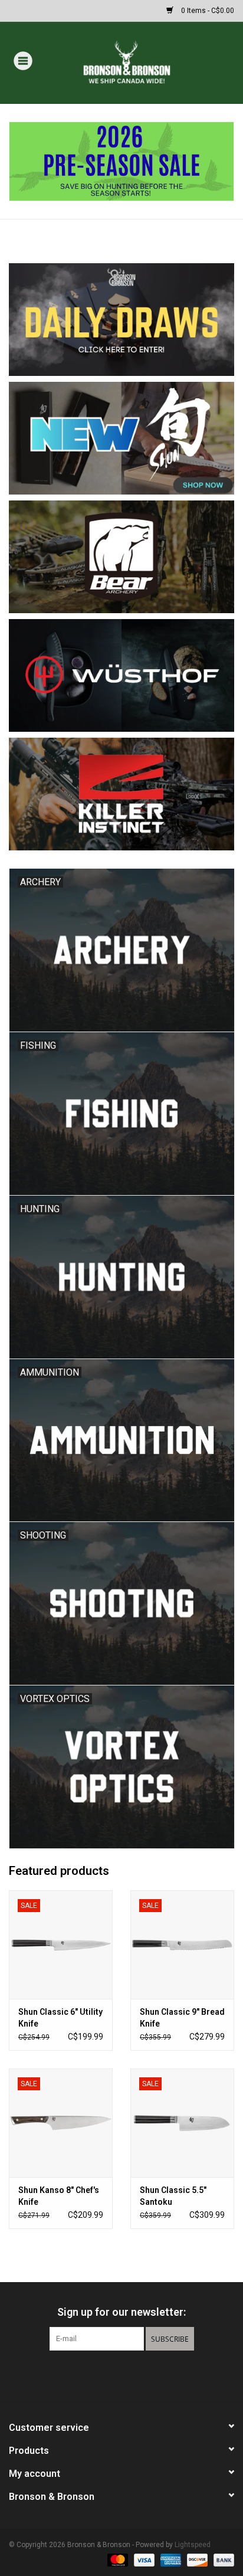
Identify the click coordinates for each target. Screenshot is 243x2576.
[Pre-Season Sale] (121, 162)
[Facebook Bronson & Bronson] (101, 2375)
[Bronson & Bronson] (144, 62)
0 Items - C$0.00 (207, 11)
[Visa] (143, 2559)
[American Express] (170, 2559)
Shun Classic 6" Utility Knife (60, 2018)
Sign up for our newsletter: (121, 2312)
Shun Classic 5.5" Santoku (173, 2196)
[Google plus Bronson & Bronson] (121, 2375)
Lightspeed (193, 2545)
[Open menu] (23, 60)
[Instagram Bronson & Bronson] (142, 2375)
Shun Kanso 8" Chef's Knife (59, 2196)
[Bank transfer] (222, 2559)
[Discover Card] (196, 2559)
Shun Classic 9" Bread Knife (182, 2018)
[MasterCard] (116, 2559)
